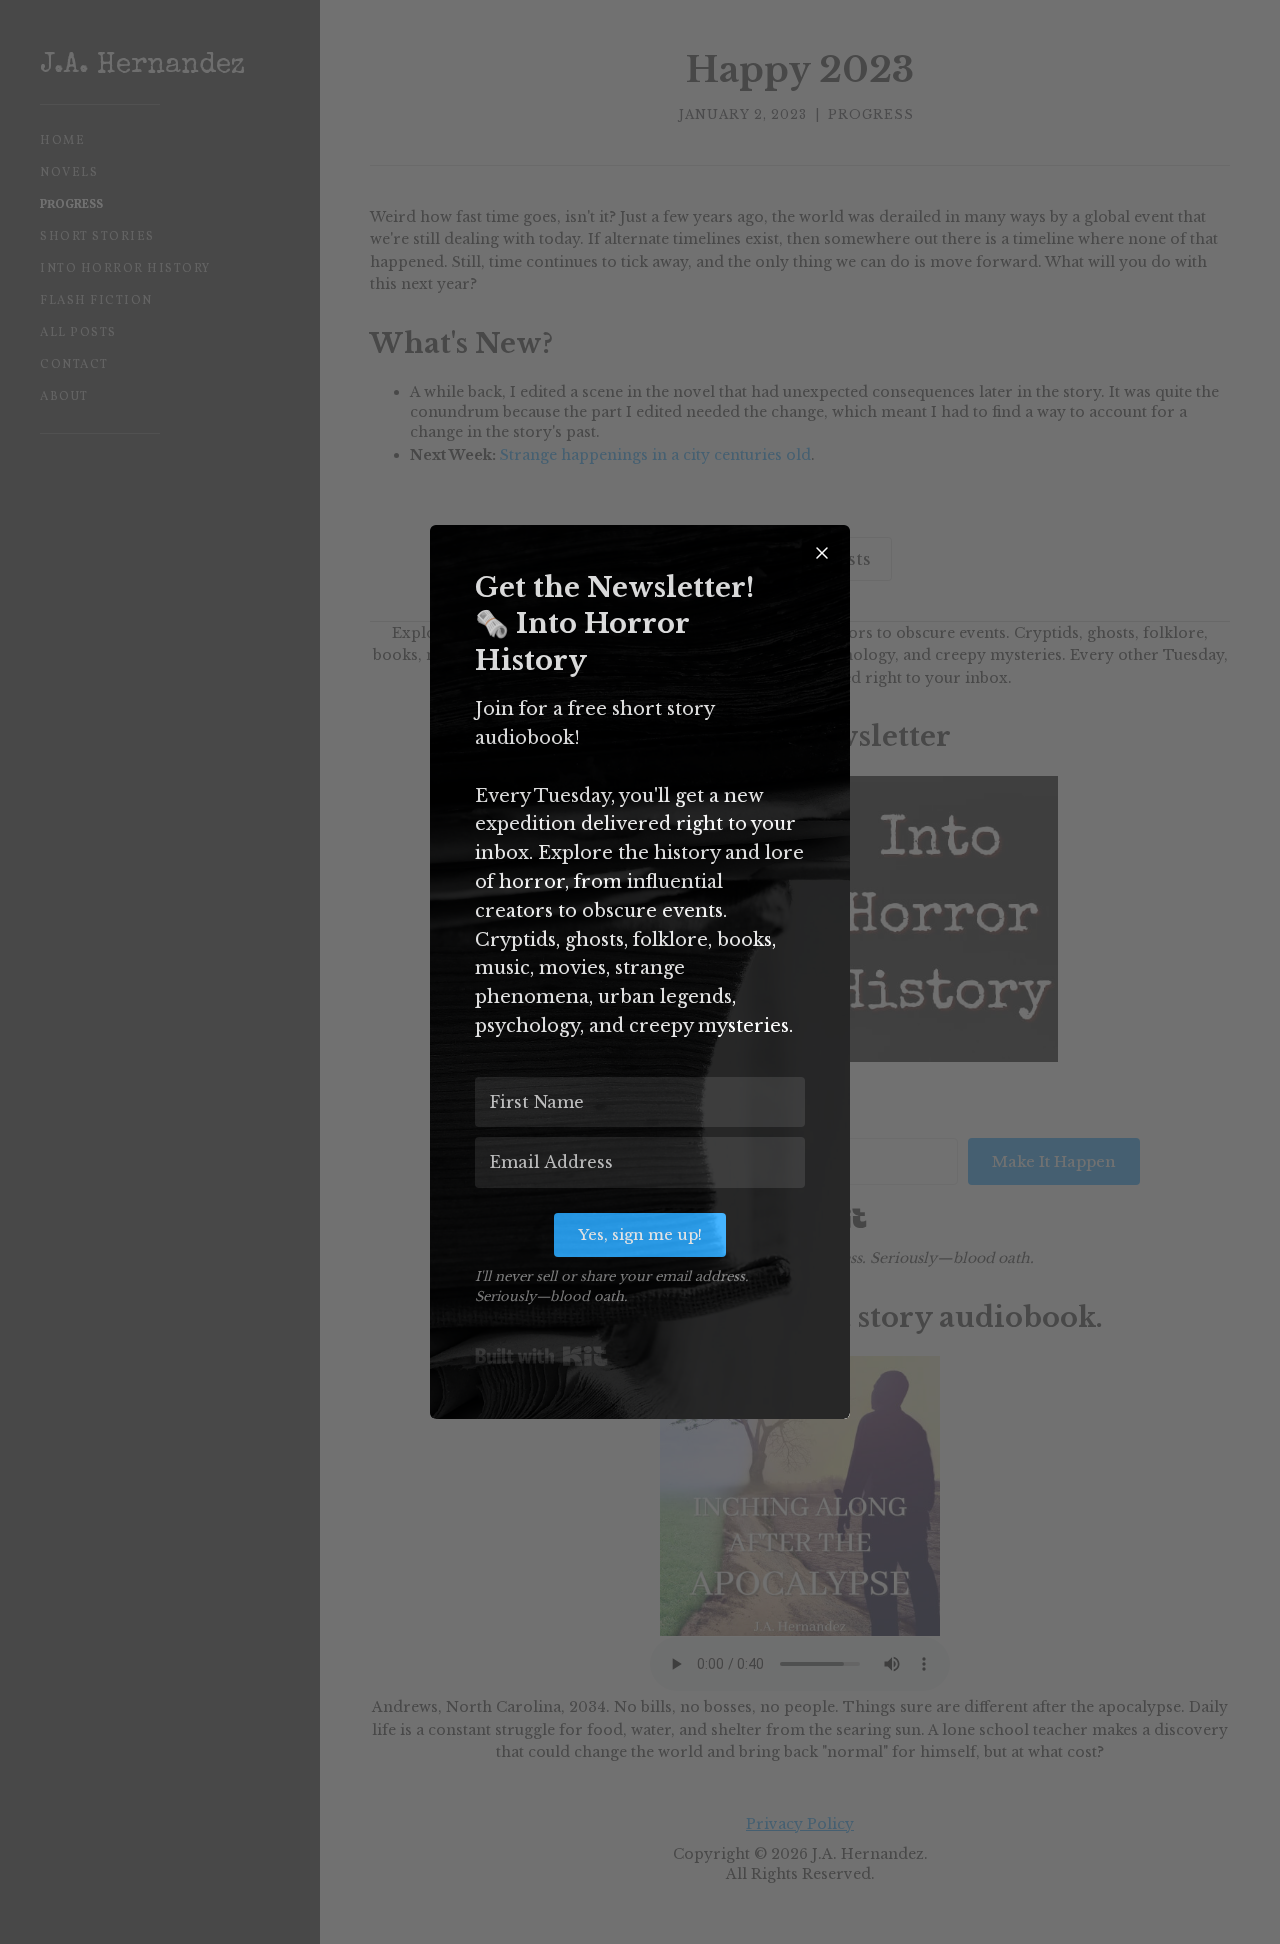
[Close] (822, 553)
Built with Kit (541, 1356)
